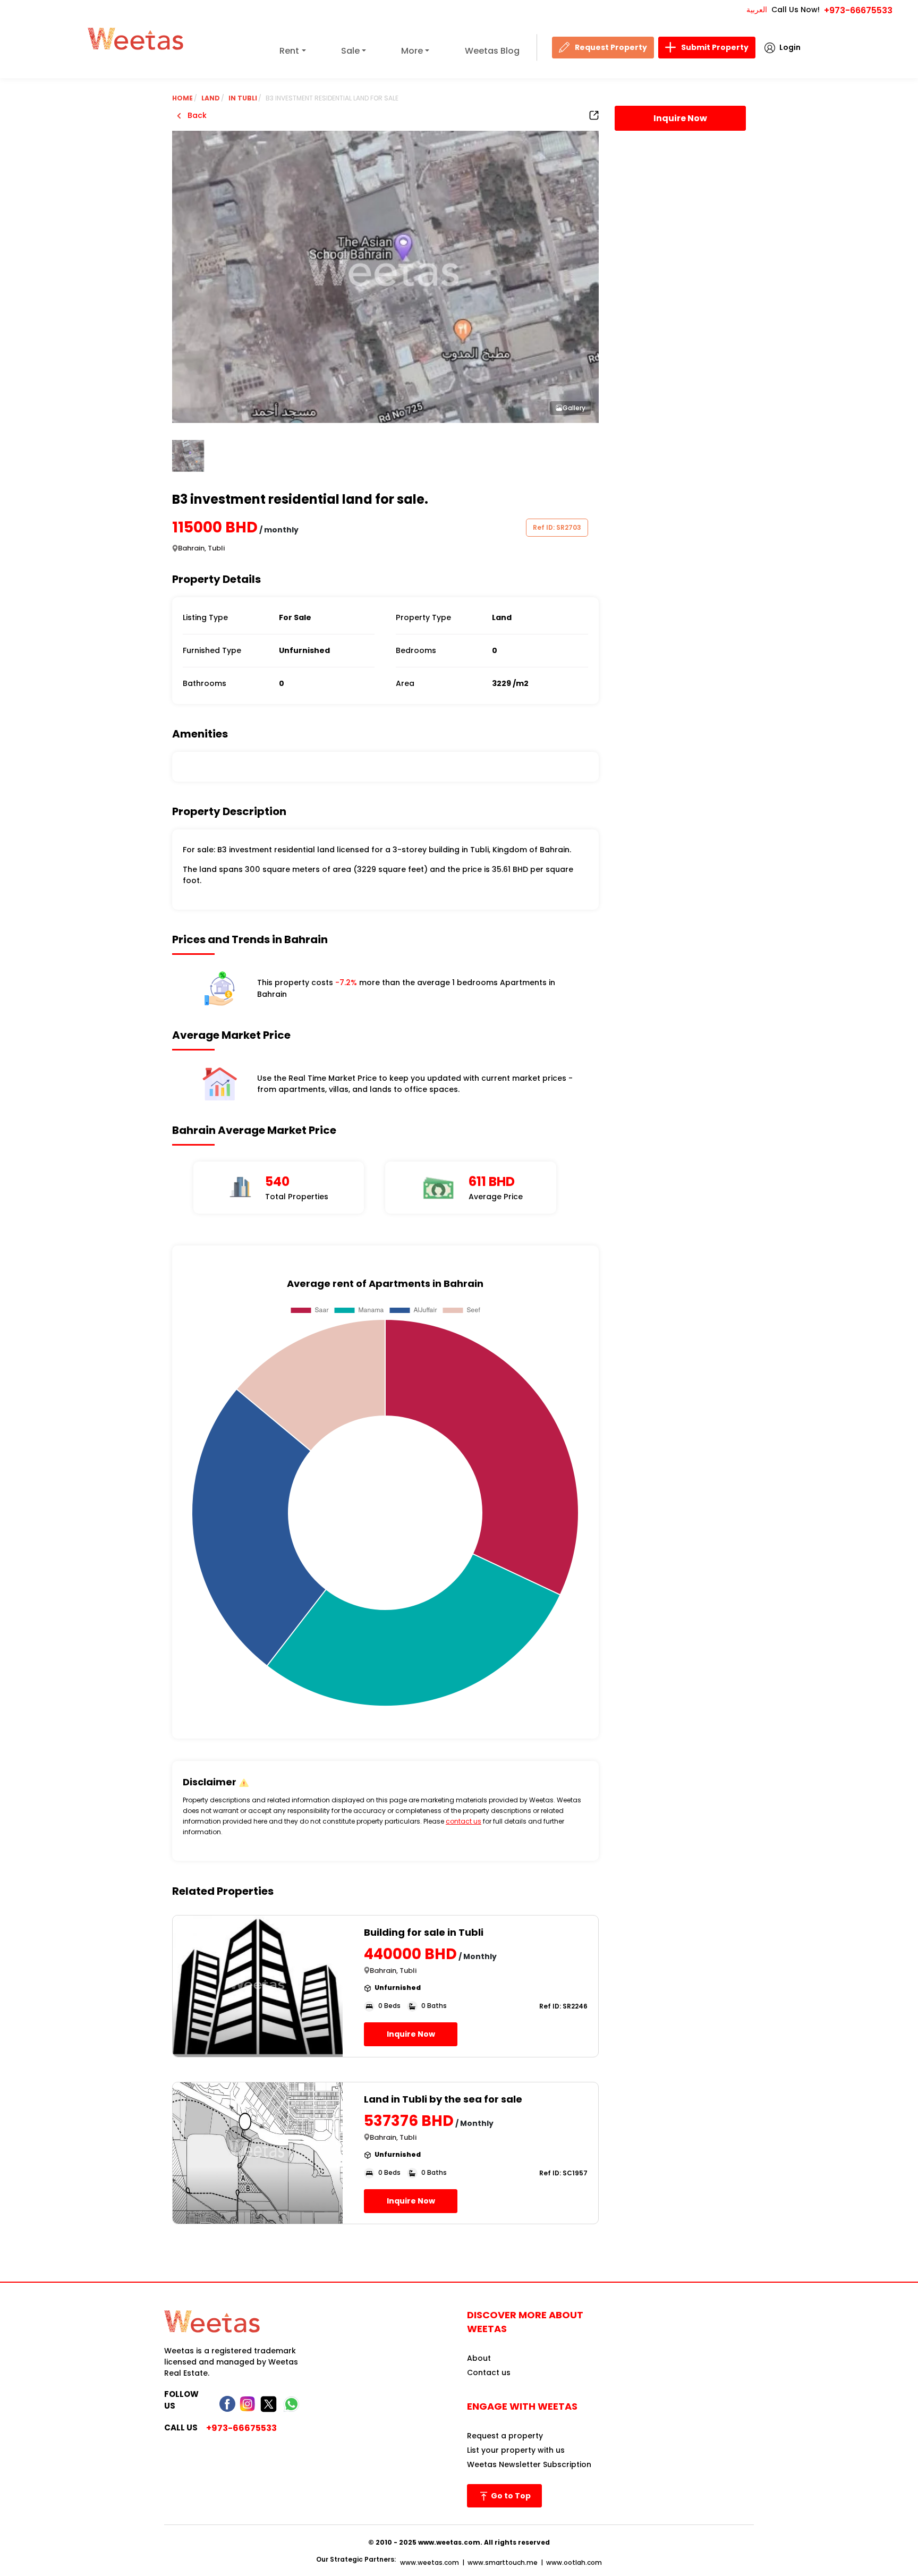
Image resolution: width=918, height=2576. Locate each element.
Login (790, 47)
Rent (289, 51)
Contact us (489, 2372)
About (479, 2358)
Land (211, 98)
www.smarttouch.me (503, 2562)
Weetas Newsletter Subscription (529, 2464)
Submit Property (715, 47)
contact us (464, 1821)
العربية (757, 10)
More (412, 51)
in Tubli (243, 98)
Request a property (505, 2436)
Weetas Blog (492, 51)
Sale (350, 51)
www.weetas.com (430, 2562)
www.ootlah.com (574, 2562)
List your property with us (516, 2450)
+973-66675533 (858, 10)
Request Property (611, 47)
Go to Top (510, 2496)
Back (196, 115)
